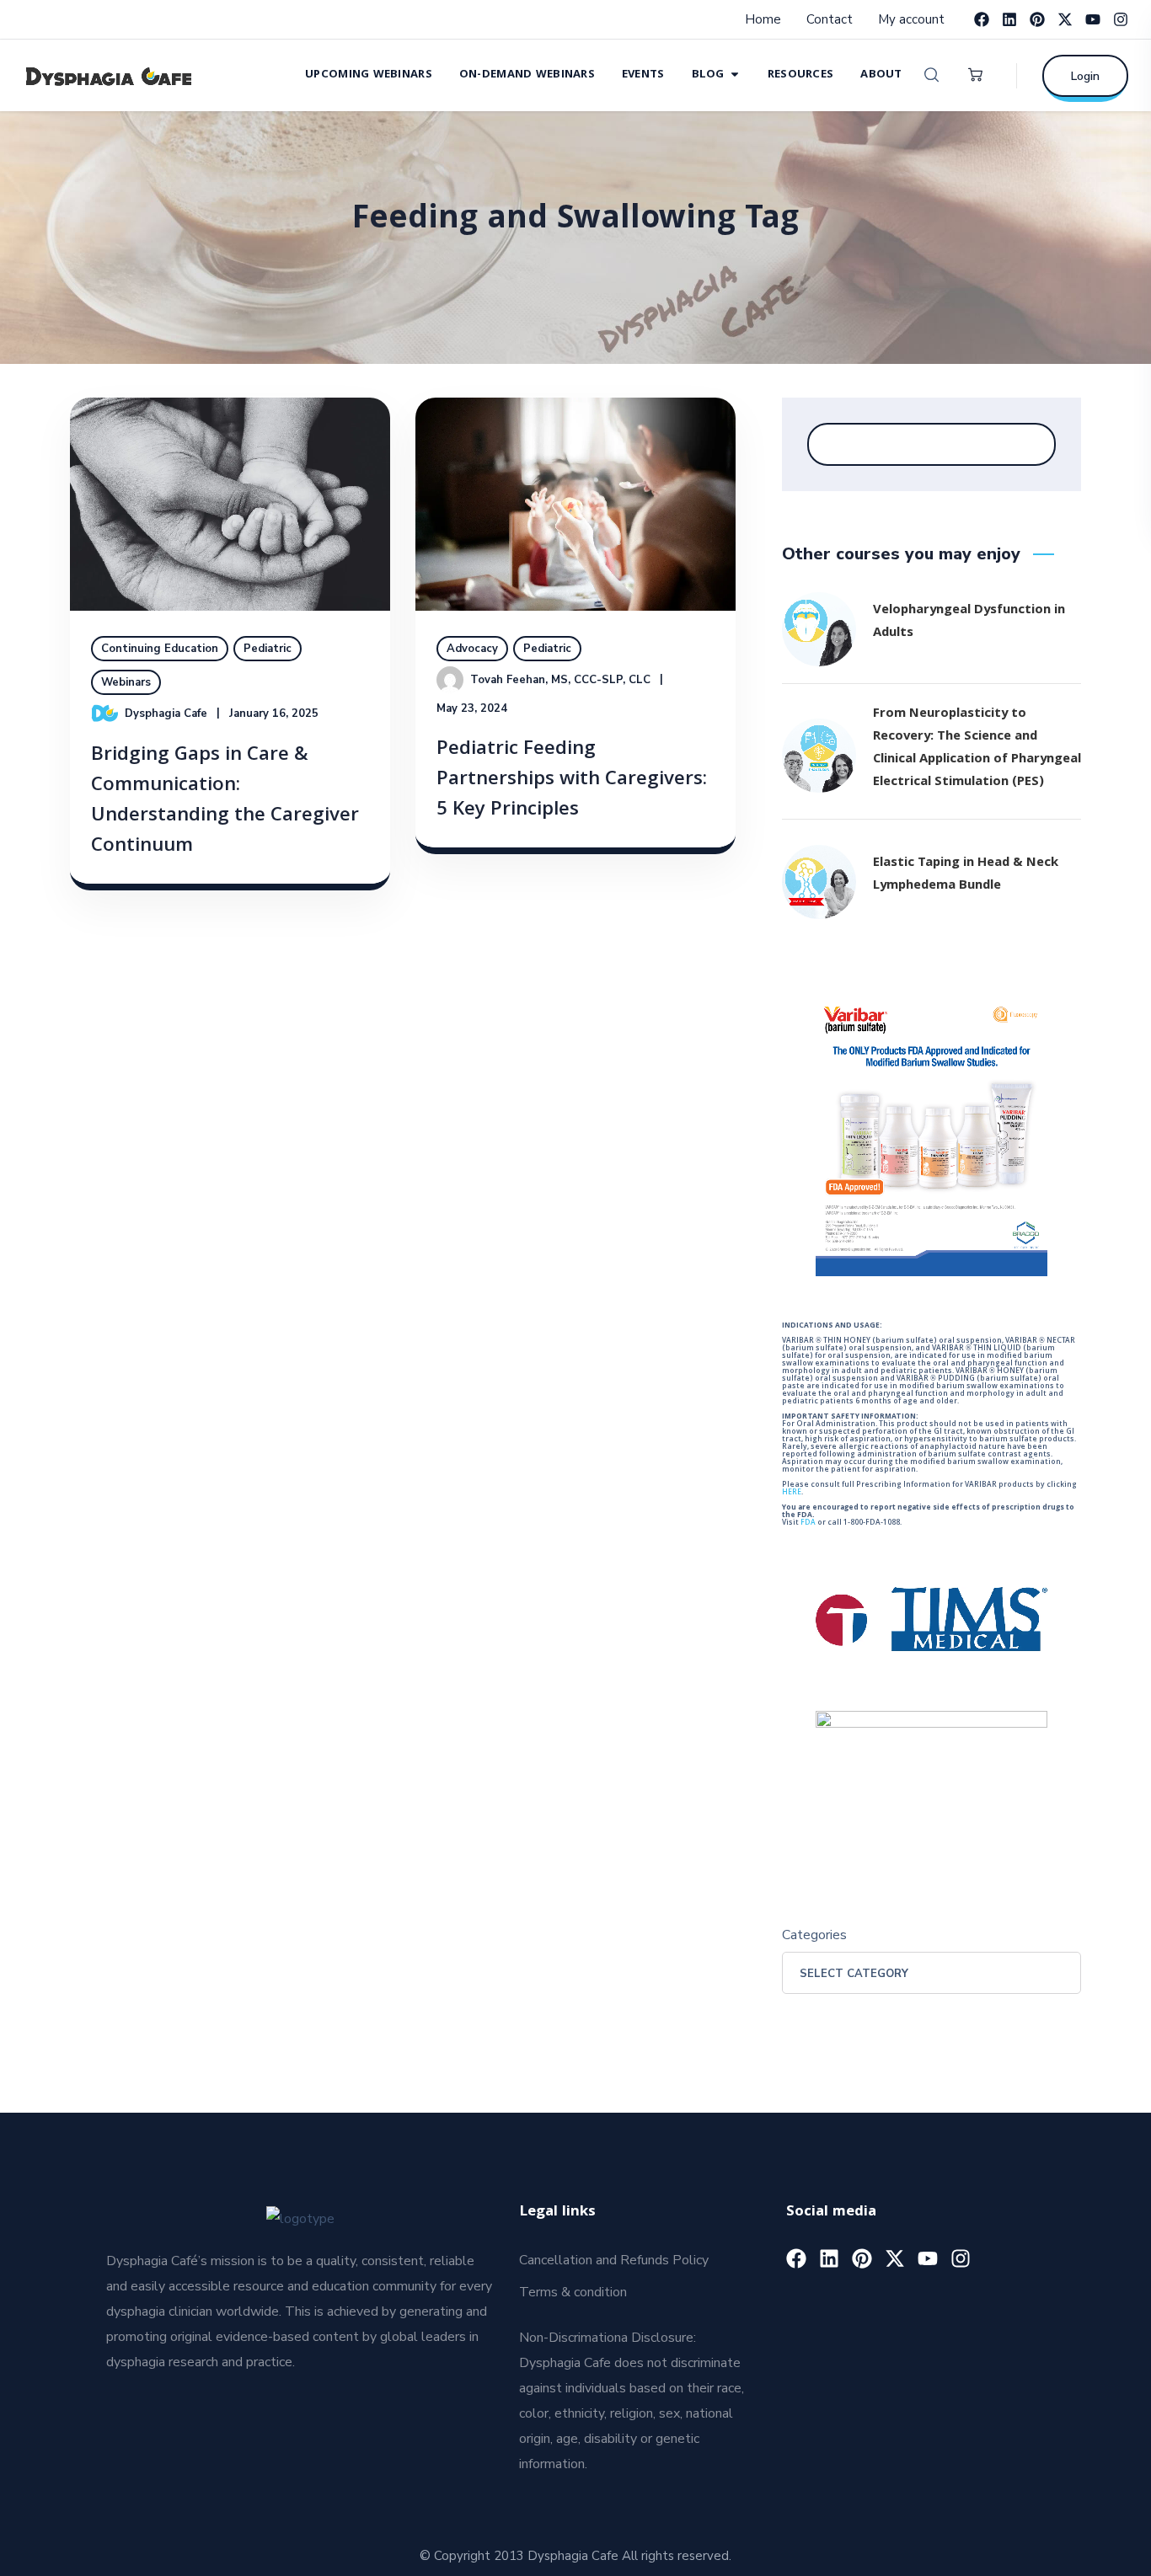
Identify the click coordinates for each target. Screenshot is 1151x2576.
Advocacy (472, 649)
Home (763, 19)
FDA (808, 1523)
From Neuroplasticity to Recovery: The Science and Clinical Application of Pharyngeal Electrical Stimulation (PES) (977, 748)
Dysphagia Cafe (166, 713)
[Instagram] (1121, 19)
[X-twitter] (1065, 19)
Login (1085, 76)
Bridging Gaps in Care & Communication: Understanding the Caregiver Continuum (225, 802)
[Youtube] (1093, 19)
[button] (932, 75)
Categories (814, 1935)
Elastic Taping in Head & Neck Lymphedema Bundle (966, 875)
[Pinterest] (1037, 19)
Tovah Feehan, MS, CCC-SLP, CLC (560, 680)
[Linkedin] (1009, 19)
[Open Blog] (735, 74)
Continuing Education (160, 649)
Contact (830, 19)
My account (911, 19)
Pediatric (268, 649)
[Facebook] (982, 19)
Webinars (126, 682)
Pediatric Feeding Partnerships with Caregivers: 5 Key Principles (572, 780)
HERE (792, 1493)
